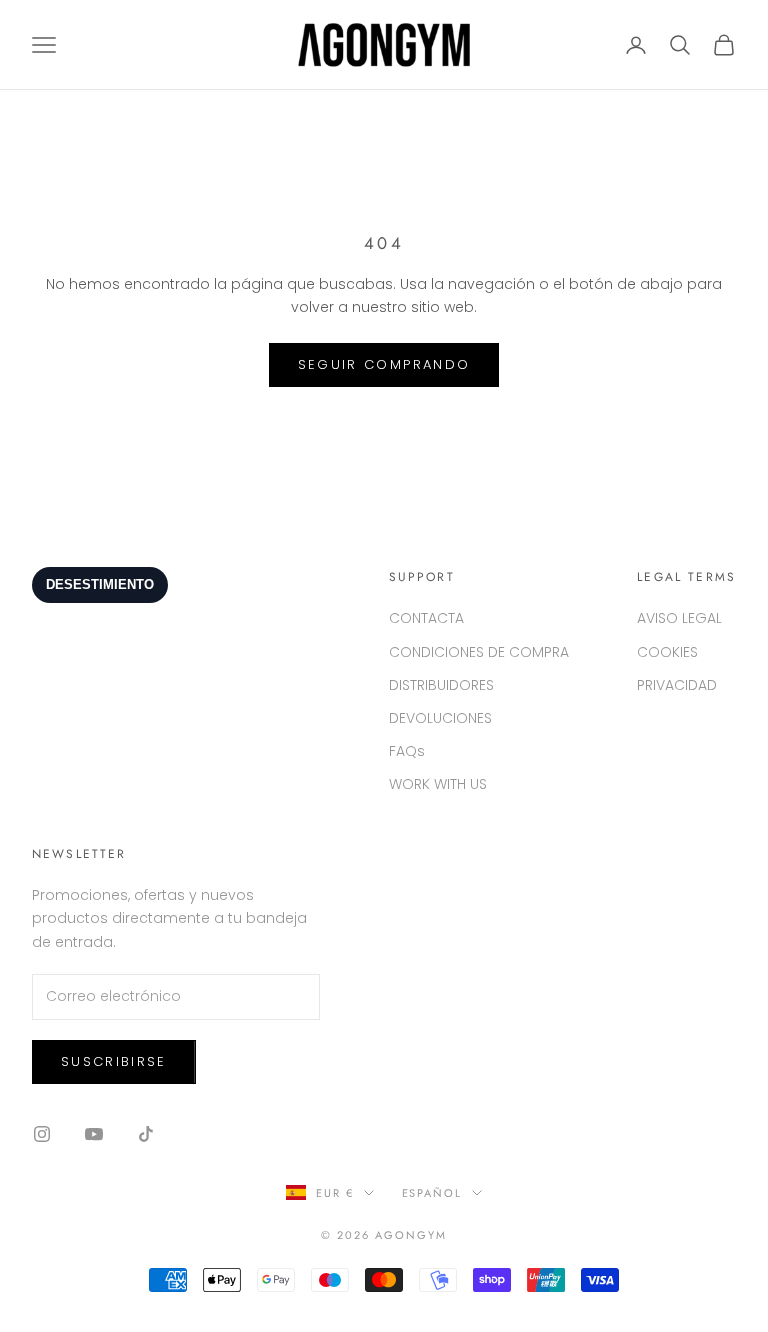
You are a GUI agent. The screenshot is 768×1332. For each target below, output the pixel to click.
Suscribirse (114, 1061)
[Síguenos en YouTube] (94, 1134)
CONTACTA (426, 618)
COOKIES (667, 652)
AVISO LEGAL (679, 618)
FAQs (407, 751)
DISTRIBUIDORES (441, 685)
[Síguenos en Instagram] (42, 1134)
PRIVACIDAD (677, 685)
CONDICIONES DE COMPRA (479, 652)
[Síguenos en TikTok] (146, 1134)
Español (432, 1193)
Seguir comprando (384, 364)
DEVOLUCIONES (440, 718)
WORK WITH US (438, 784)
